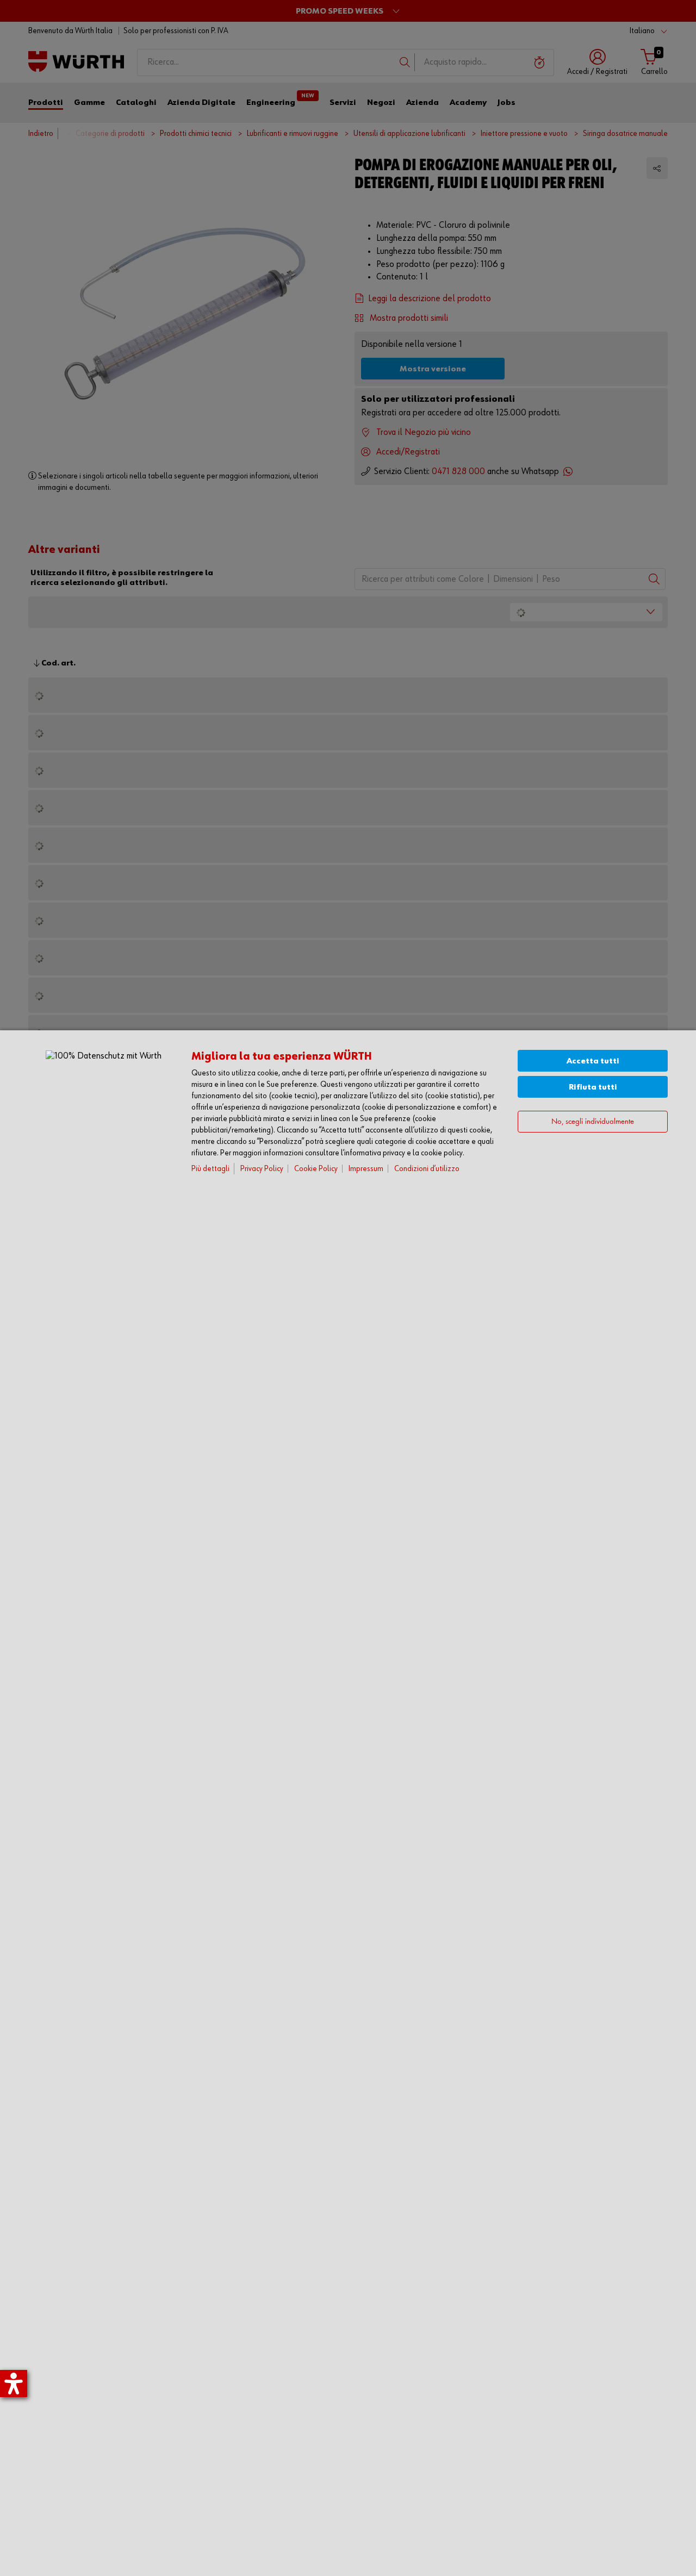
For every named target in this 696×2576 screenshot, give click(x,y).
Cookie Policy (316, 1169)
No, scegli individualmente (593, 1122)
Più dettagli (210, 1169)
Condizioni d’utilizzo (427, 1169)
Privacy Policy (262, 1169)
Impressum (366, 1169)
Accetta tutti (593, 1061)
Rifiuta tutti (593, 1087)
